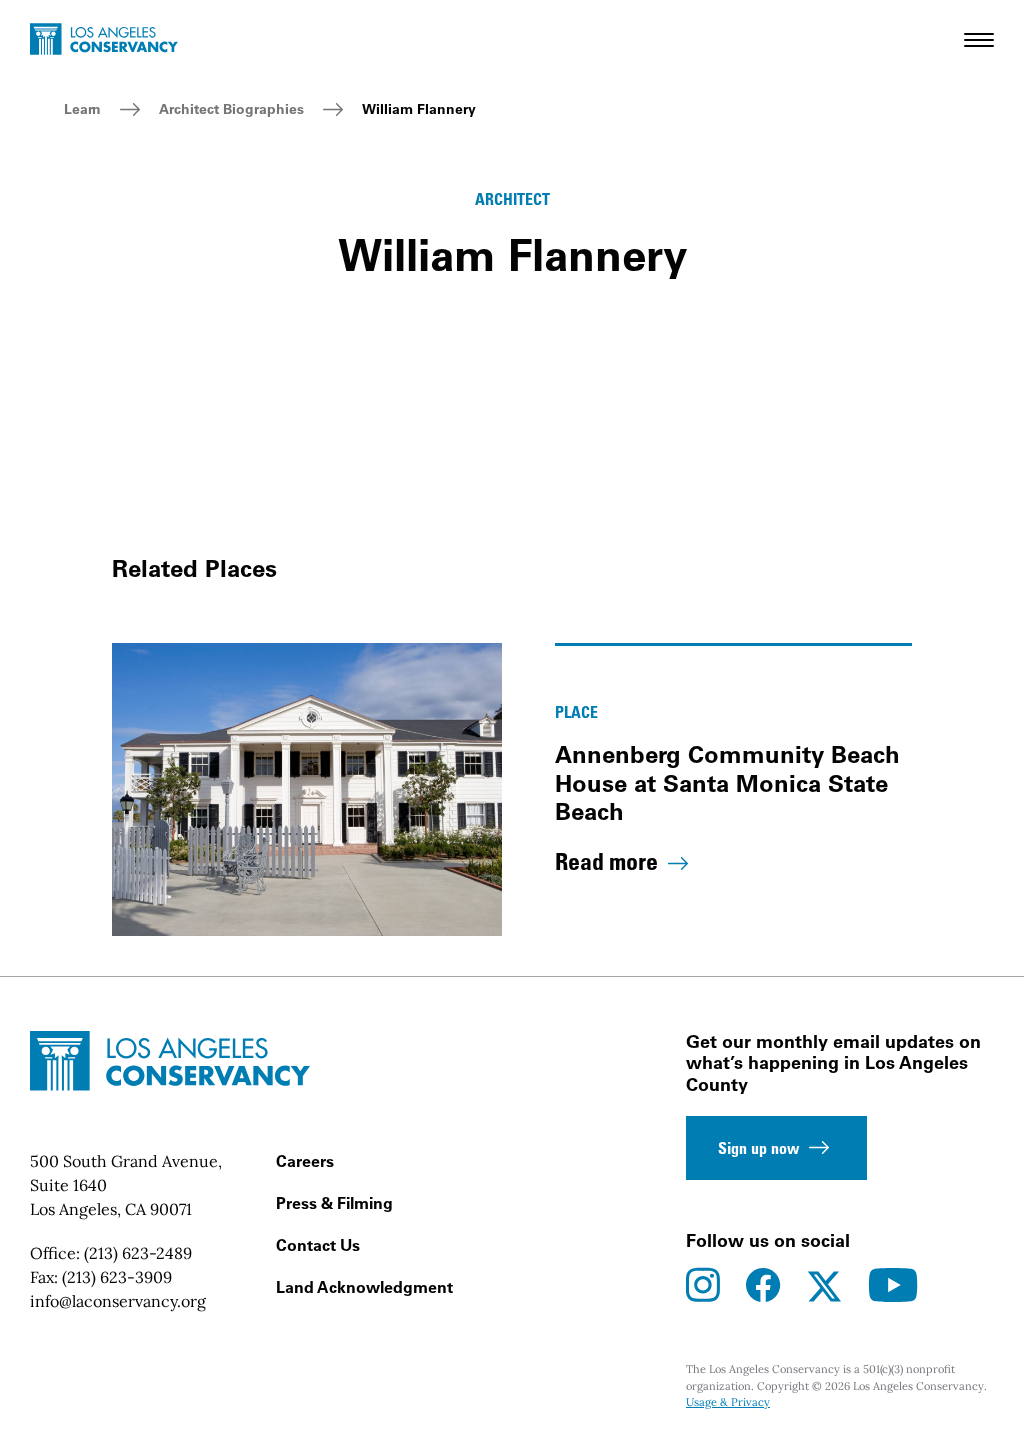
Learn (82, 109)
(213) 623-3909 (117, 1277)
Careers (305, 1161)
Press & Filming (334, 1203)
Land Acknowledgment (364, 1287)
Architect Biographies (231, 109)
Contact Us (318, 1245)
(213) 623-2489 (138, 1253)
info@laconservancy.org (118, 1301)
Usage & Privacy (728, 1402)
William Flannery (419, 109)
